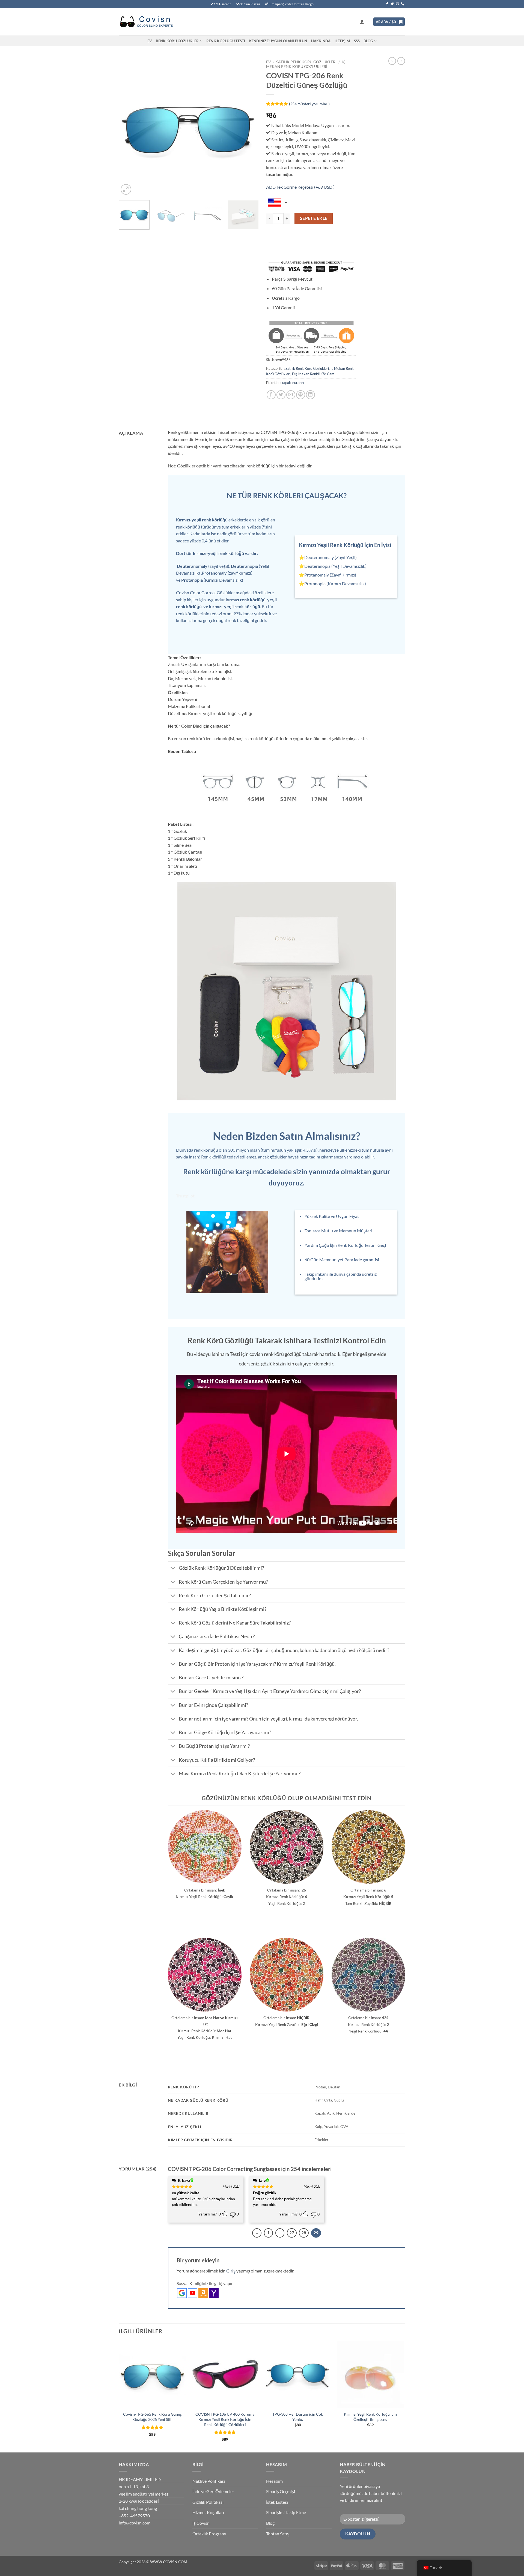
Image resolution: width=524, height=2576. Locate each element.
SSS (357, 41)
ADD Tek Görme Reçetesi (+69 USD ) (300, 187)
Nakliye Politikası (209, 2481)
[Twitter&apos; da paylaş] (281, 395)
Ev (150, 41)
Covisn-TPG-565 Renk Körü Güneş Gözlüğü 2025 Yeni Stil (152, 2417)
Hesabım (274, 2481)
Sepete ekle (314, 218)
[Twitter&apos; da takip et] (392, 4)
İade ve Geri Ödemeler (213, 2491)
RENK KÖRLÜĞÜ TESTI (226, 41)
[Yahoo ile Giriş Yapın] (214, 2293)
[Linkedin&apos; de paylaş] (310, 395)
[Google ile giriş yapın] (182, 2293)
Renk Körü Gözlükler (177, 41)
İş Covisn (201, 2523)
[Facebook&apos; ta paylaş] (271, 395)
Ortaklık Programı (209, 2534)
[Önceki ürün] (401, 61)
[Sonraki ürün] (392, 61)
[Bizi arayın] (403, 4)
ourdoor (298, 383)
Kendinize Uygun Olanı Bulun (278, 41)
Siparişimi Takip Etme (286, 2512)
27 (292, 2233)
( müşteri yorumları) (309, 104)
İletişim (342, 41)
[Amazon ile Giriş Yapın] (203, 2293)
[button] (362, 22)
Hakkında (321, 41)
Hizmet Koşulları (208, 2512)
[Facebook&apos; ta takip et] (387, 4)
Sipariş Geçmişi (281, 2491)
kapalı (286, 383)
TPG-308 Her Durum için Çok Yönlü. (298, 2417)
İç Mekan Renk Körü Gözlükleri (306, 64)
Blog (368, 41)
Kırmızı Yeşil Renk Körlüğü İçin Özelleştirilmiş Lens (370, 2417)
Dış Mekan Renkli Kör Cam (313, 374)
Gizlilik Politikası (208, 2502)
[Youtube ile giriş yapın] (193, 2293)
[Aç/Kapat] (173, 1569)
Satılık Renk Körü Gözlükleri (306, 62)
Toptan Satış (278, 2534)
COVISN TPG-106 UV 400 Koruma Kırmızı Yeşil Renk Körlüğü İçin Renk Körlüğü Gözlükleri (225, 2419)
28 (304, 2233)
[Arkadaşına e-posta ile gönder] (291, 395)
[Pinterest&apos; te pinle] (301, 395)
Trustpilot (185, 1196)
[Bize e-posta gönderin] (397, 4)
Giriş (231, 2271)
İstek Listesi (277, 2502)
